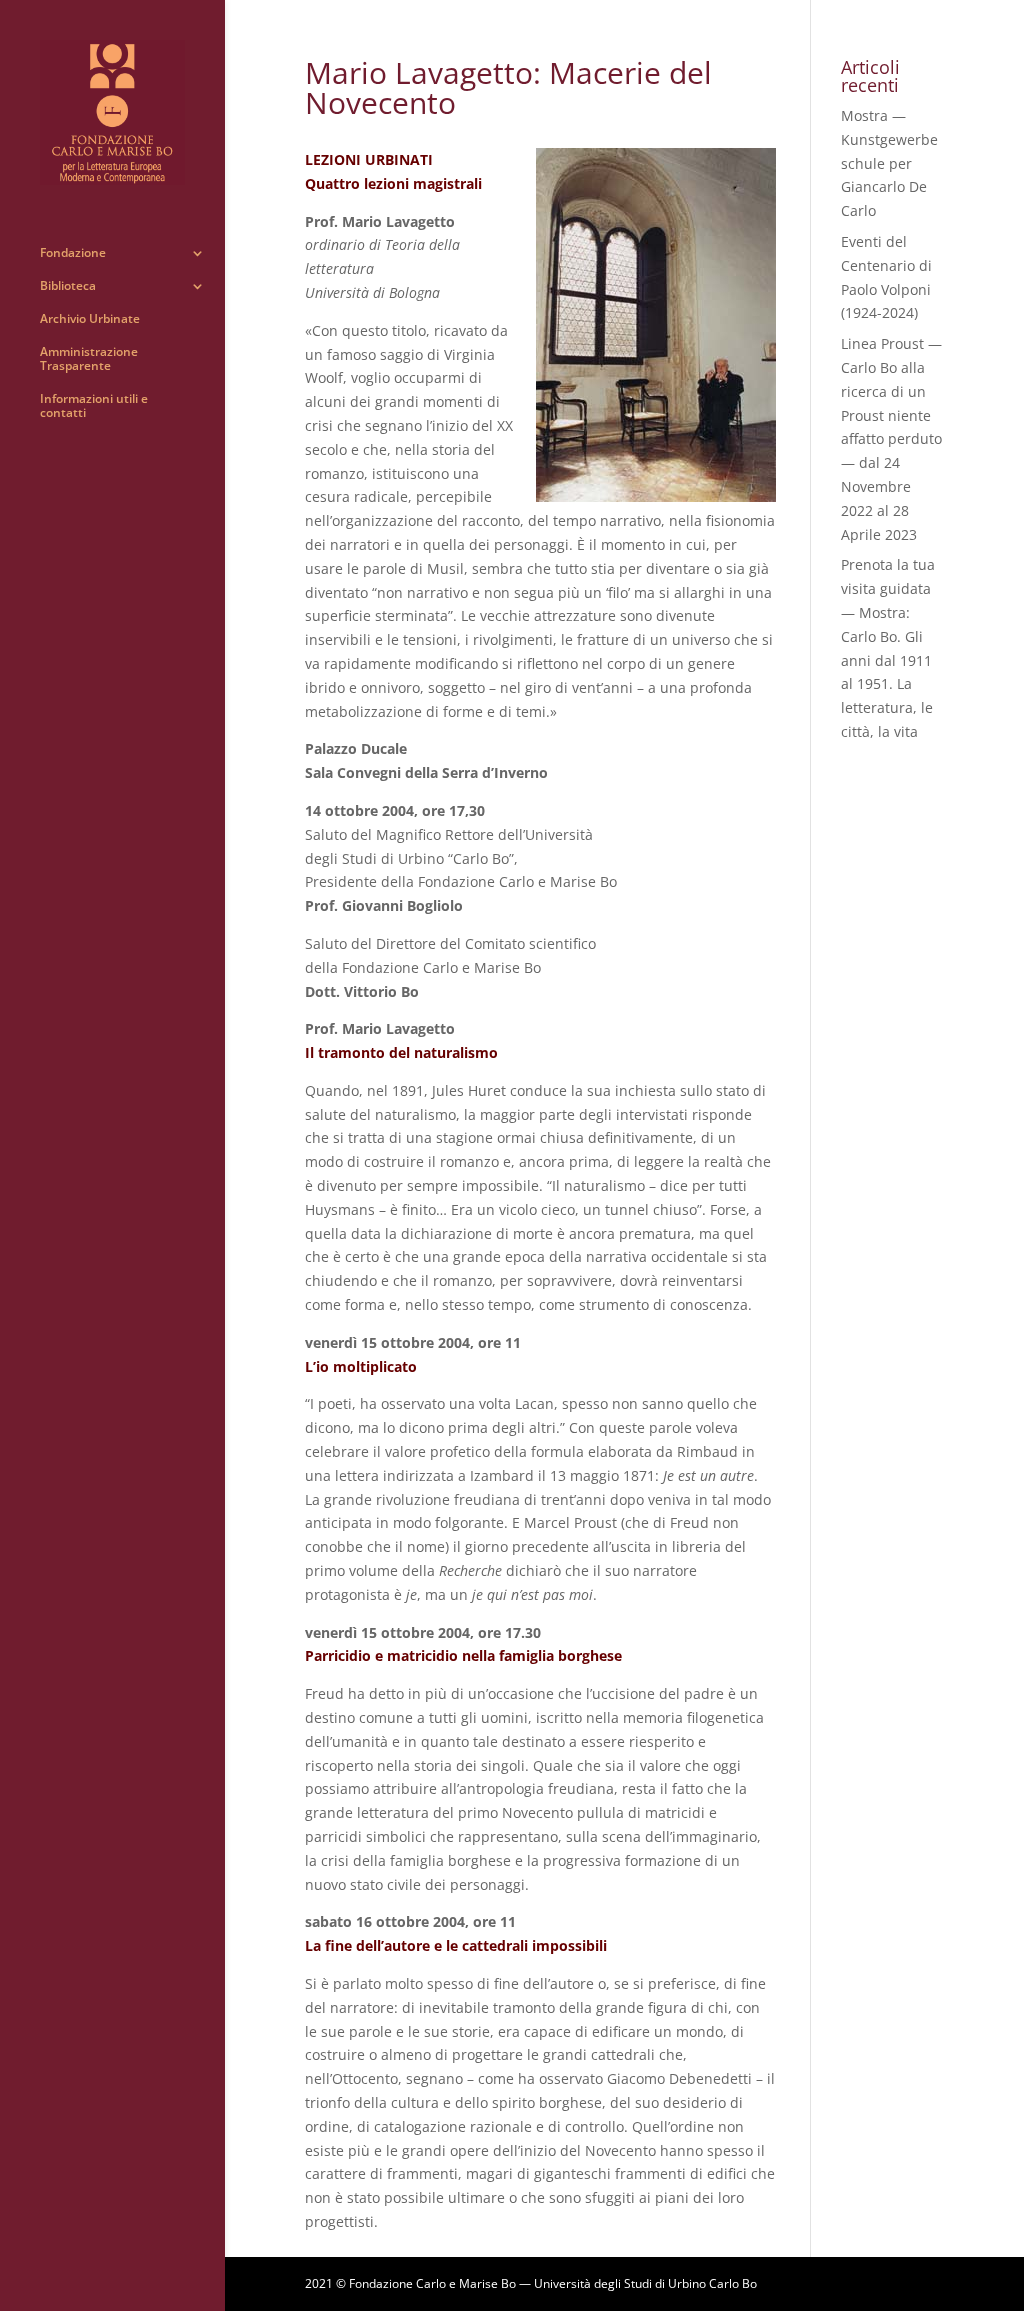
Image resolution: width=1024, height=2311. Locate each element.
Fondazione (73, 253)
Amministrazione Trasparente (89, 359)
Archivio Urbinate (90, 319)
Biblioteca (68, 286)
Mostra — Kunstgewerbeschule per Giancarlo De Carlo (889, 163)
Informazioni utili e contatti (94, 406)
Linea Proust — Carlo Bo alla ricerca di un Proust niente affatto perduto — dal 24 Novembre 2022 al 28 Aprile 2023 (891, 438)
